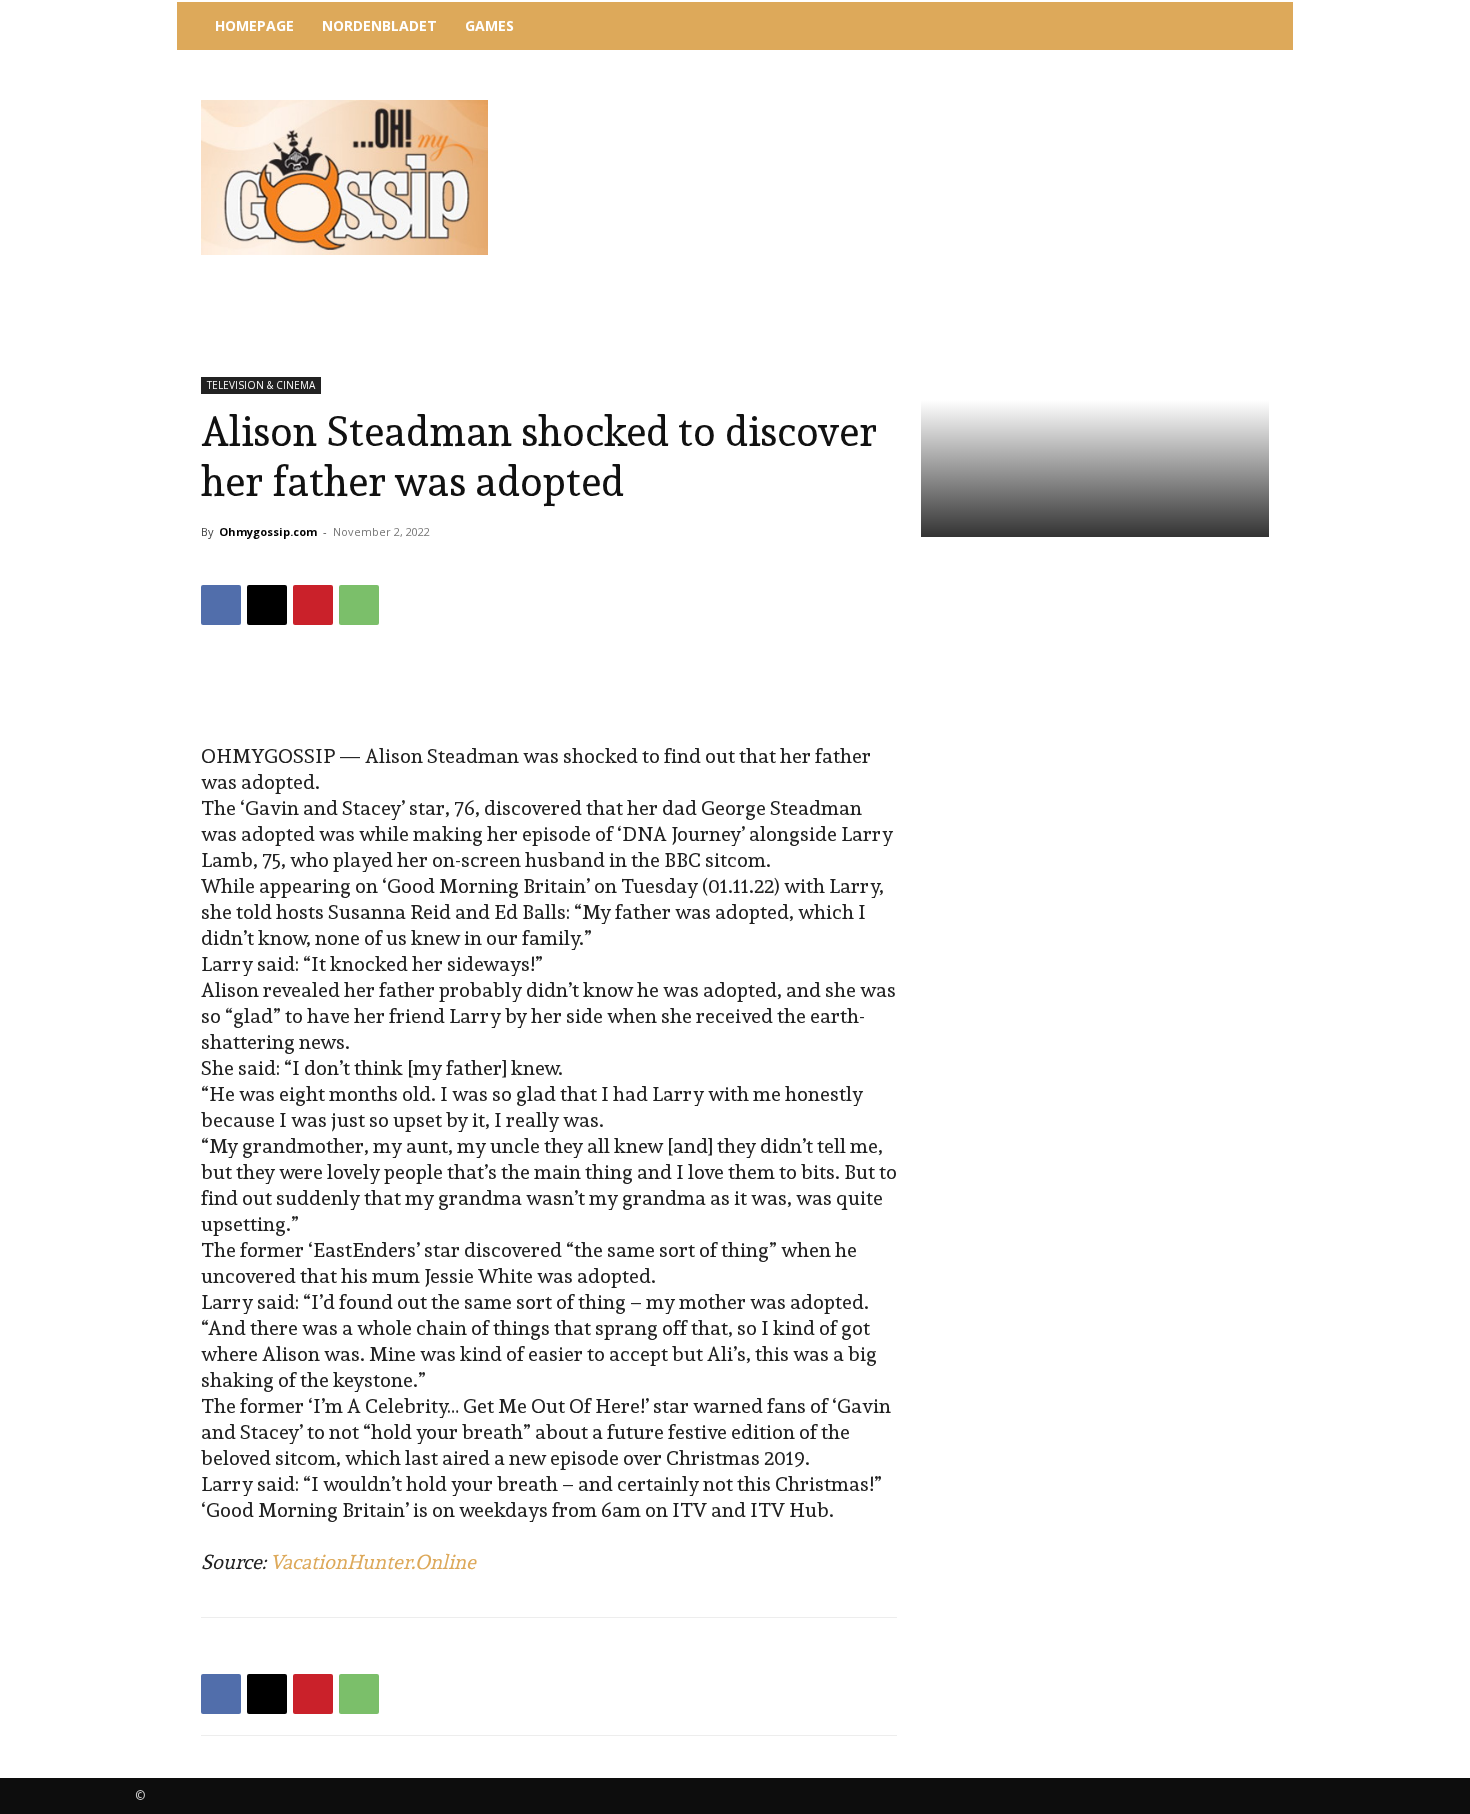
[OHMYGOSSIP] (344, 177)
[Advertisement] (900, 105)
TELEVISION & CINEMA (261, 385)
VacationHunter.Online (373, 1562)
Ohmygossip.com (268, 531)
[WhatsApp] (359, 605)
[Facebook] (221, 605)
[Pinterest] (313, 605)
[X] (267, 605)
